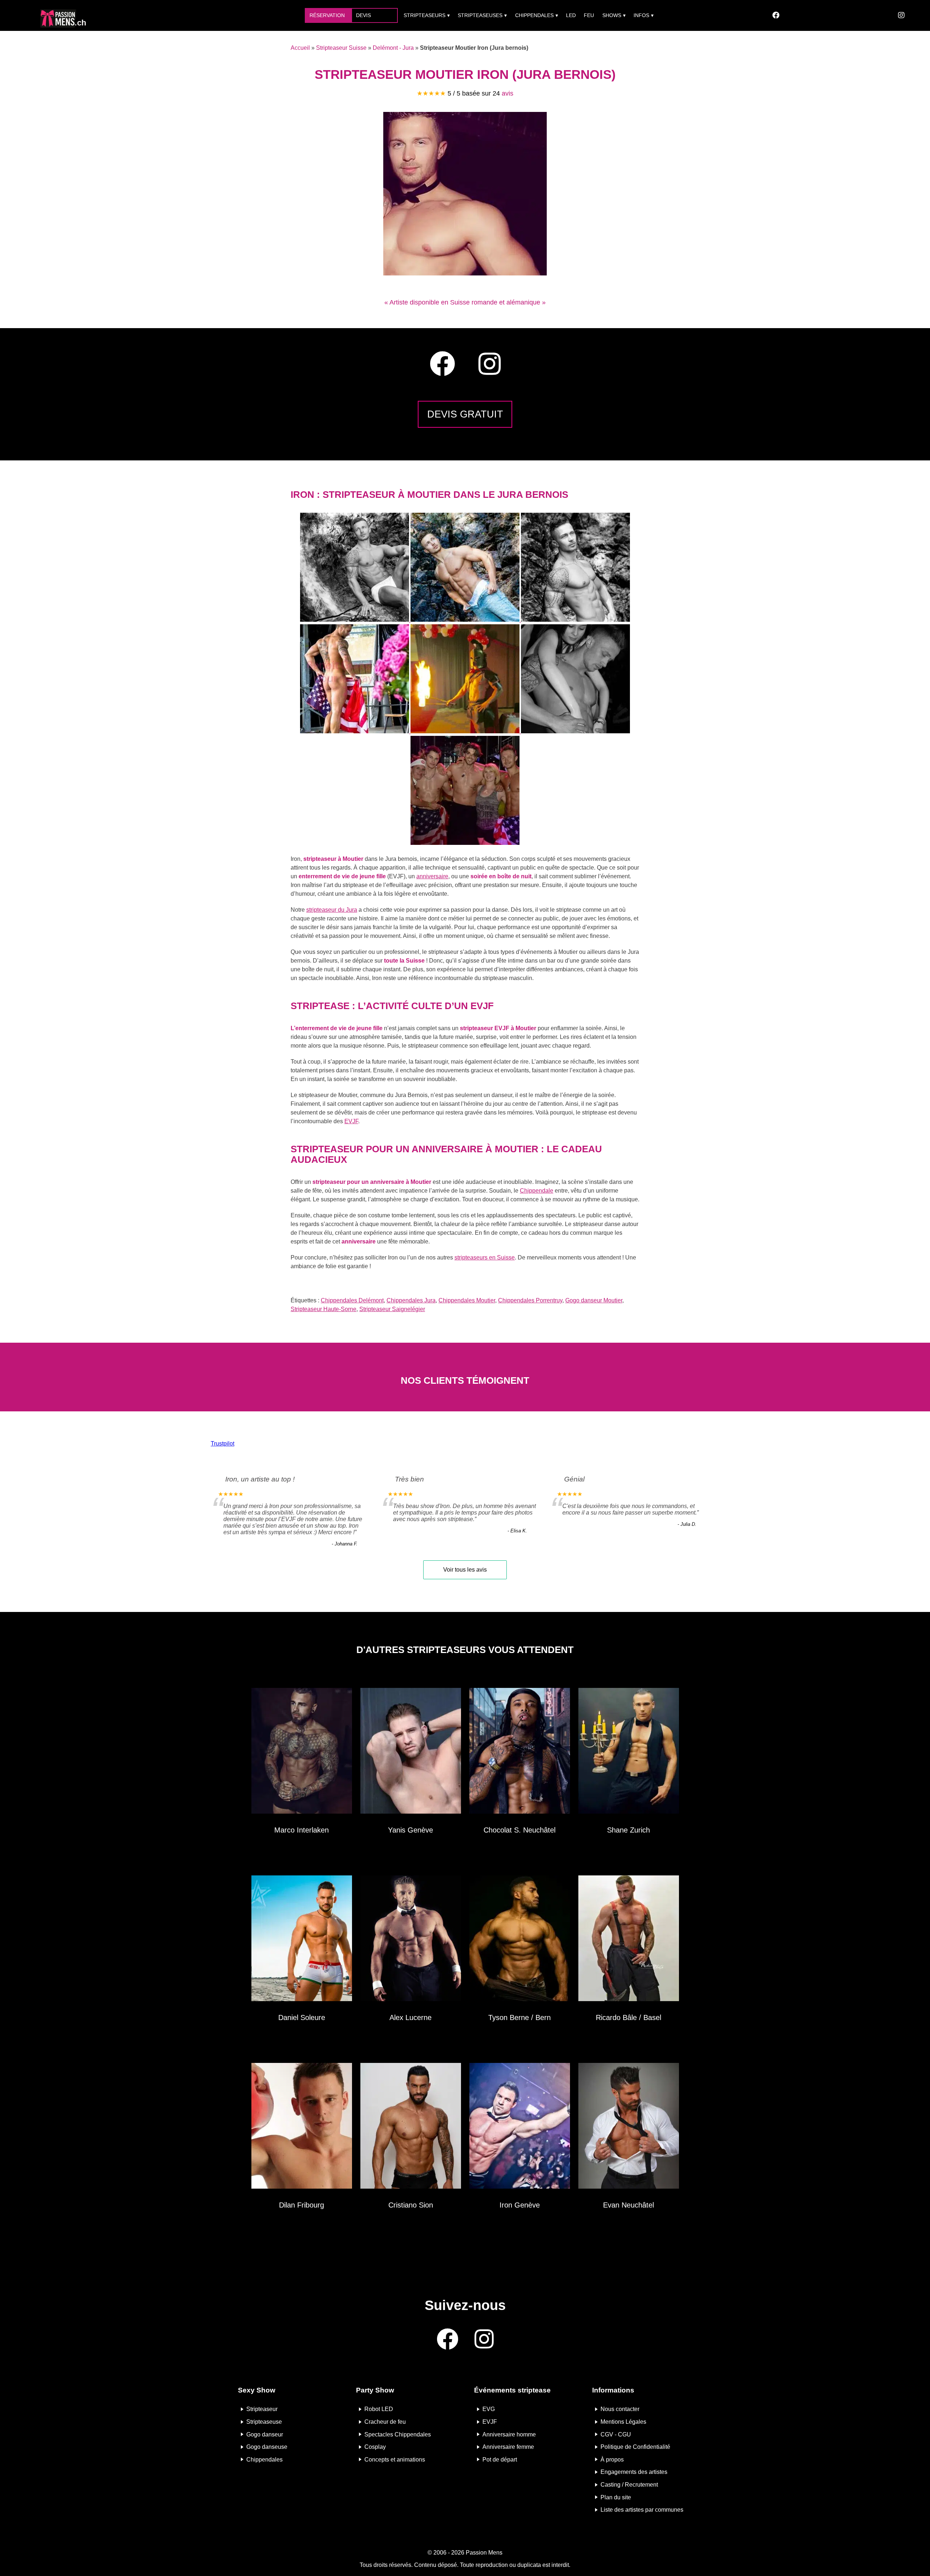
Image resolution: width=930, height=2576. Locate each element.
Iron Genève (520, 2205)
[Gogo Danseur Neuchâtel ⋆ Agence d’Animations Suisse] (520, 1752)
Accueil (300, 48)
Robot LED (379, 2409)
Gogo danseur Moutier (594, 1300)
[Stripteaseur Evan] (629, 2127)
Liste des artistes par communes (642, 2510)
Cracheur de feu (385, 2422)
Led (571, 15)
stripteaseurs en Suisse (485, 1257)
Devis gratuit (465, 414)
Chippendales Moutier (467, 1300)
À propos (612, 2459)
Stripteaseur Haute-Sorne (324, 1309)
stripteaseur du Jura (332, 910)
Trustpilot (223, 1444)
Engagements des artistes (634, 2472)
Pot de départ (500, 2459)
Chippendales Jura (411, 1300)
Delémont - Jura (393, 48)
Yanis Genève (411, 1830)
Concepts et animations (395, 2459)
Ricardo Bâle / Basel (628, 2017)
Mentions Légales (623, 2422)
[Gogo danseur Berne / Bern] (520, 1940)
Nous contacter (620, 2409)
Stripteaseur (262, 2409)
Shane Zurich (628, 1830)
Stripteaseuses (480, 15)
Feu (589, 15)
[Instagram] (901, 15)
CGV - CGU (616, 2434)
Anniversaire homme (509, 2434)
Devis (363, 15)
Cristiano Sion (411, 2205)
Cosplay (375, 2447)
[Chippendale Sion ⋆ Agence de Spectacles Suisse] (411, 2127)
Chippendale (537, 1191)
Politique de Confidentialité (635, 2447)
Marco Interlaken (302, 1830)
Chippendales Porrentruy (530, 1300)
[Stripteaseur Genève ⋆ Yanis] (411, 1752)
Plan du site (616, 2497)
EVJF (351, 1121)
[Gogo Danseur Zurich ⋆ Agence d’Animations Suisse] (629, 1752)
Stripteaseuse (264, 2422)
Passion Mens (484, 2553)
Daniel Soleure (302, 2017)
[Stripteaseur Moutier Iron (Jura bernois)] (465, 273)
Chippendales (534, 15)
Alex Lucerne (411, 2017)
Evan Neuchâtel (628, 2205)
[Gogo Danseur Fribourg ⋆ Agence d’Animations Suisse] (302, 2127)
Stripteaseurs (424, 15)
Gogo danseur (265, 2434)
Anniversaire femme (508, 2447)
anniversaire (432, 876)
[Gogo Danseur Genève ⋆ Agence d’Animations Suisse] (520, 2127)
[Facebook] (776, 15)
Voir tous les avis (465, 1570)
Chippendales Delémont (352, 1300)
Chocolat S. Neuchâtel (519, 1830)
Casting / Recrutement (629, 2485)
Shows (612, 15)
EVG (489, 2409)
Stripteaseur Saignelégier (392, 1309)
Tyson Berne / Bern (519, 2017)
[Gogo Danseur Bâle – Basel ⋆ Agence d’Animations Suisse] (629, 1940)
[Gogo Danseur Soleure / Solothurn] (302, 1940)
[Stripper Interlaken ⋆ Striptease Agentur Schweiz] (302, 1752)
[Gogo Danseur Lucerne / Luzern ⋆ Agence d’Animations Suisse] (411, 1940)
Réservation (327, 15)
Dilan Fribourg (302, 2205)
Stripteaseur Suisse (341, 48)
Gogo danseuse (267, 2447)
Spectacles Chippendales (398, 2434)
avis (508, 93)
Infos (641, 15)
